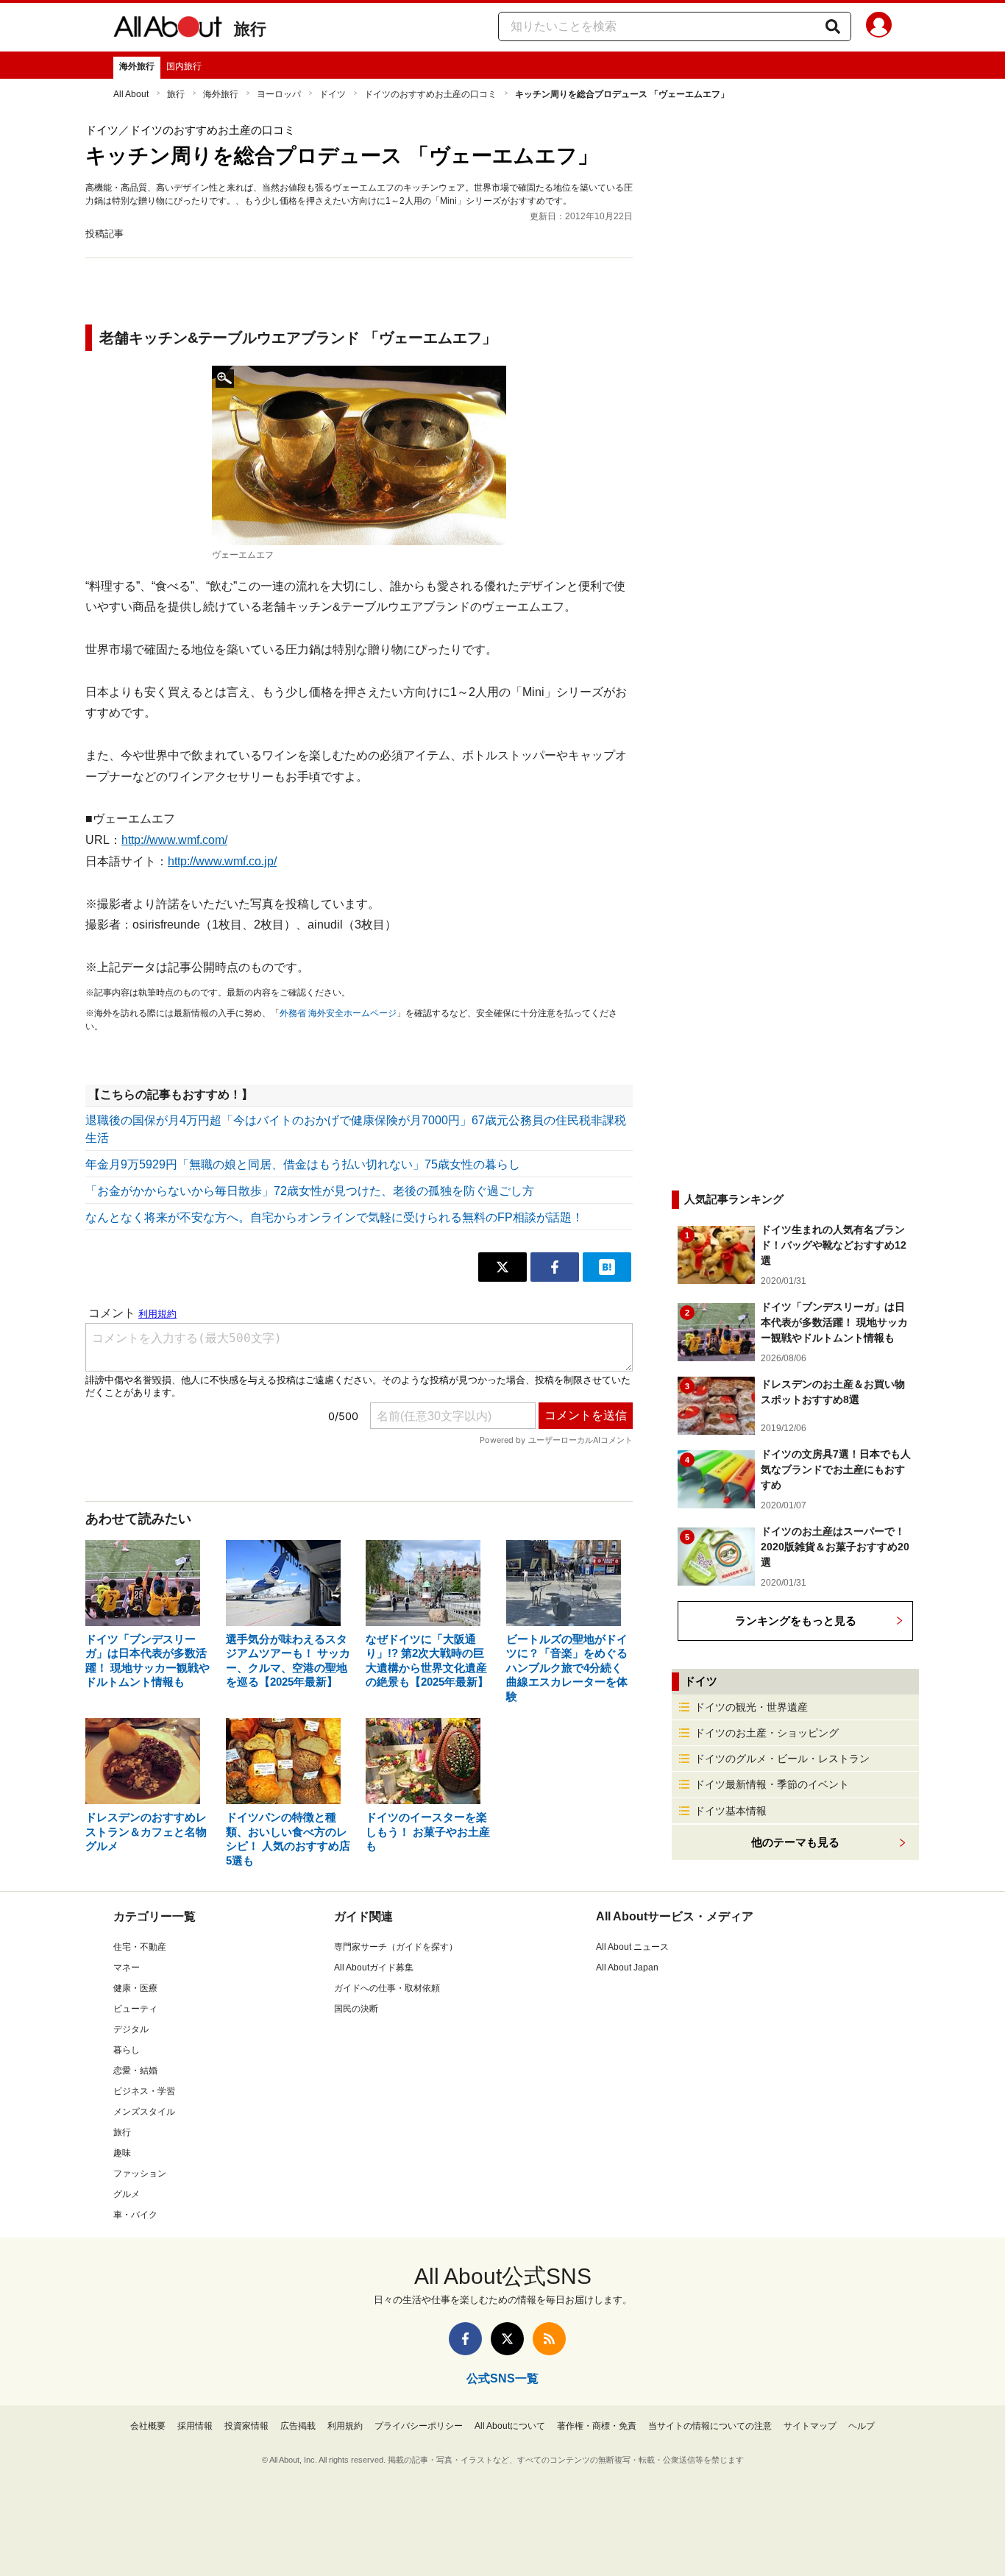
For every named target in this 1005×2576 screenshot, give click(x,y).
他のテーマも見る (795, 1842)
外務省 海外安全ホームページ (338, 1013)
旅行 (250, 29)
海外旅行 (137, 66)
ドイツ (333, 94)
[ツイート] (502, 1267)
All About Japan (627, 1968)
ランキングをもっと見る (796, 1621)
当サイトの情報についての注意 (710, 2426)
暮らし (127, 2050)
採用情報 (195, 2426)
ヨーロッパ (279, 94)
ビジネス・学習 (144, 2091)
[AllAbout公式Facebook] (465, 2339)
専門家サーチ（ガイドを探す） (396, 1947)
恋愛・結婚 (135, 2071)
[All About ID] (879, 27)
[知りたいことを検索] (833, 26)
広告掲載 (298, 2426)
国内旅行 (184, 66)
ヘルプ (862, 2426)
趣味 (122, 2153)
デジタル (131, 2029)
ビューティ (135, 2009)
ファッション (140, 2174)
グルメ (127, 2194)
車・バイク (135, 2215)
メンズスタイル (144, 2112)
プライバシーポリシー (419, 2426)
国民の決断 (356, 2009)
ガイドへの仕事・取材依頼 (387, 1988)
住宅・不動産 (140, 1947)
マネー (127, 1968)
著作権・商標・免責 (597, 2426)
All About (131, 94)
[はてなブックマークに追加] (607, 1267)
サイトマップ (810, 2426)
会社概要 (148, 2426)
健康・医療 (135, 1988)
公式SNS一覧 (502, 2378)
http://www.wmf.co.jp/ (222, 861)
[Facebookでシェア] (555, 1267)
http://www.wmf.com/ (174, 840)
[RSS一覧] (549, 2339)
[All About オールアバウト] (168, 29)
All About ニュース (632, 1947)
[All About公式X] (507, 2339)
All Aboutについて (510, 2426)
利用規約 (345, 2426)
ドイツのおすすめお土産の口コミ (430, 94)
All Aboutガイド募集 (374, 1968)
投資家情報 (246, 2426)
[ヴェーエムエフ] (359, 455)
